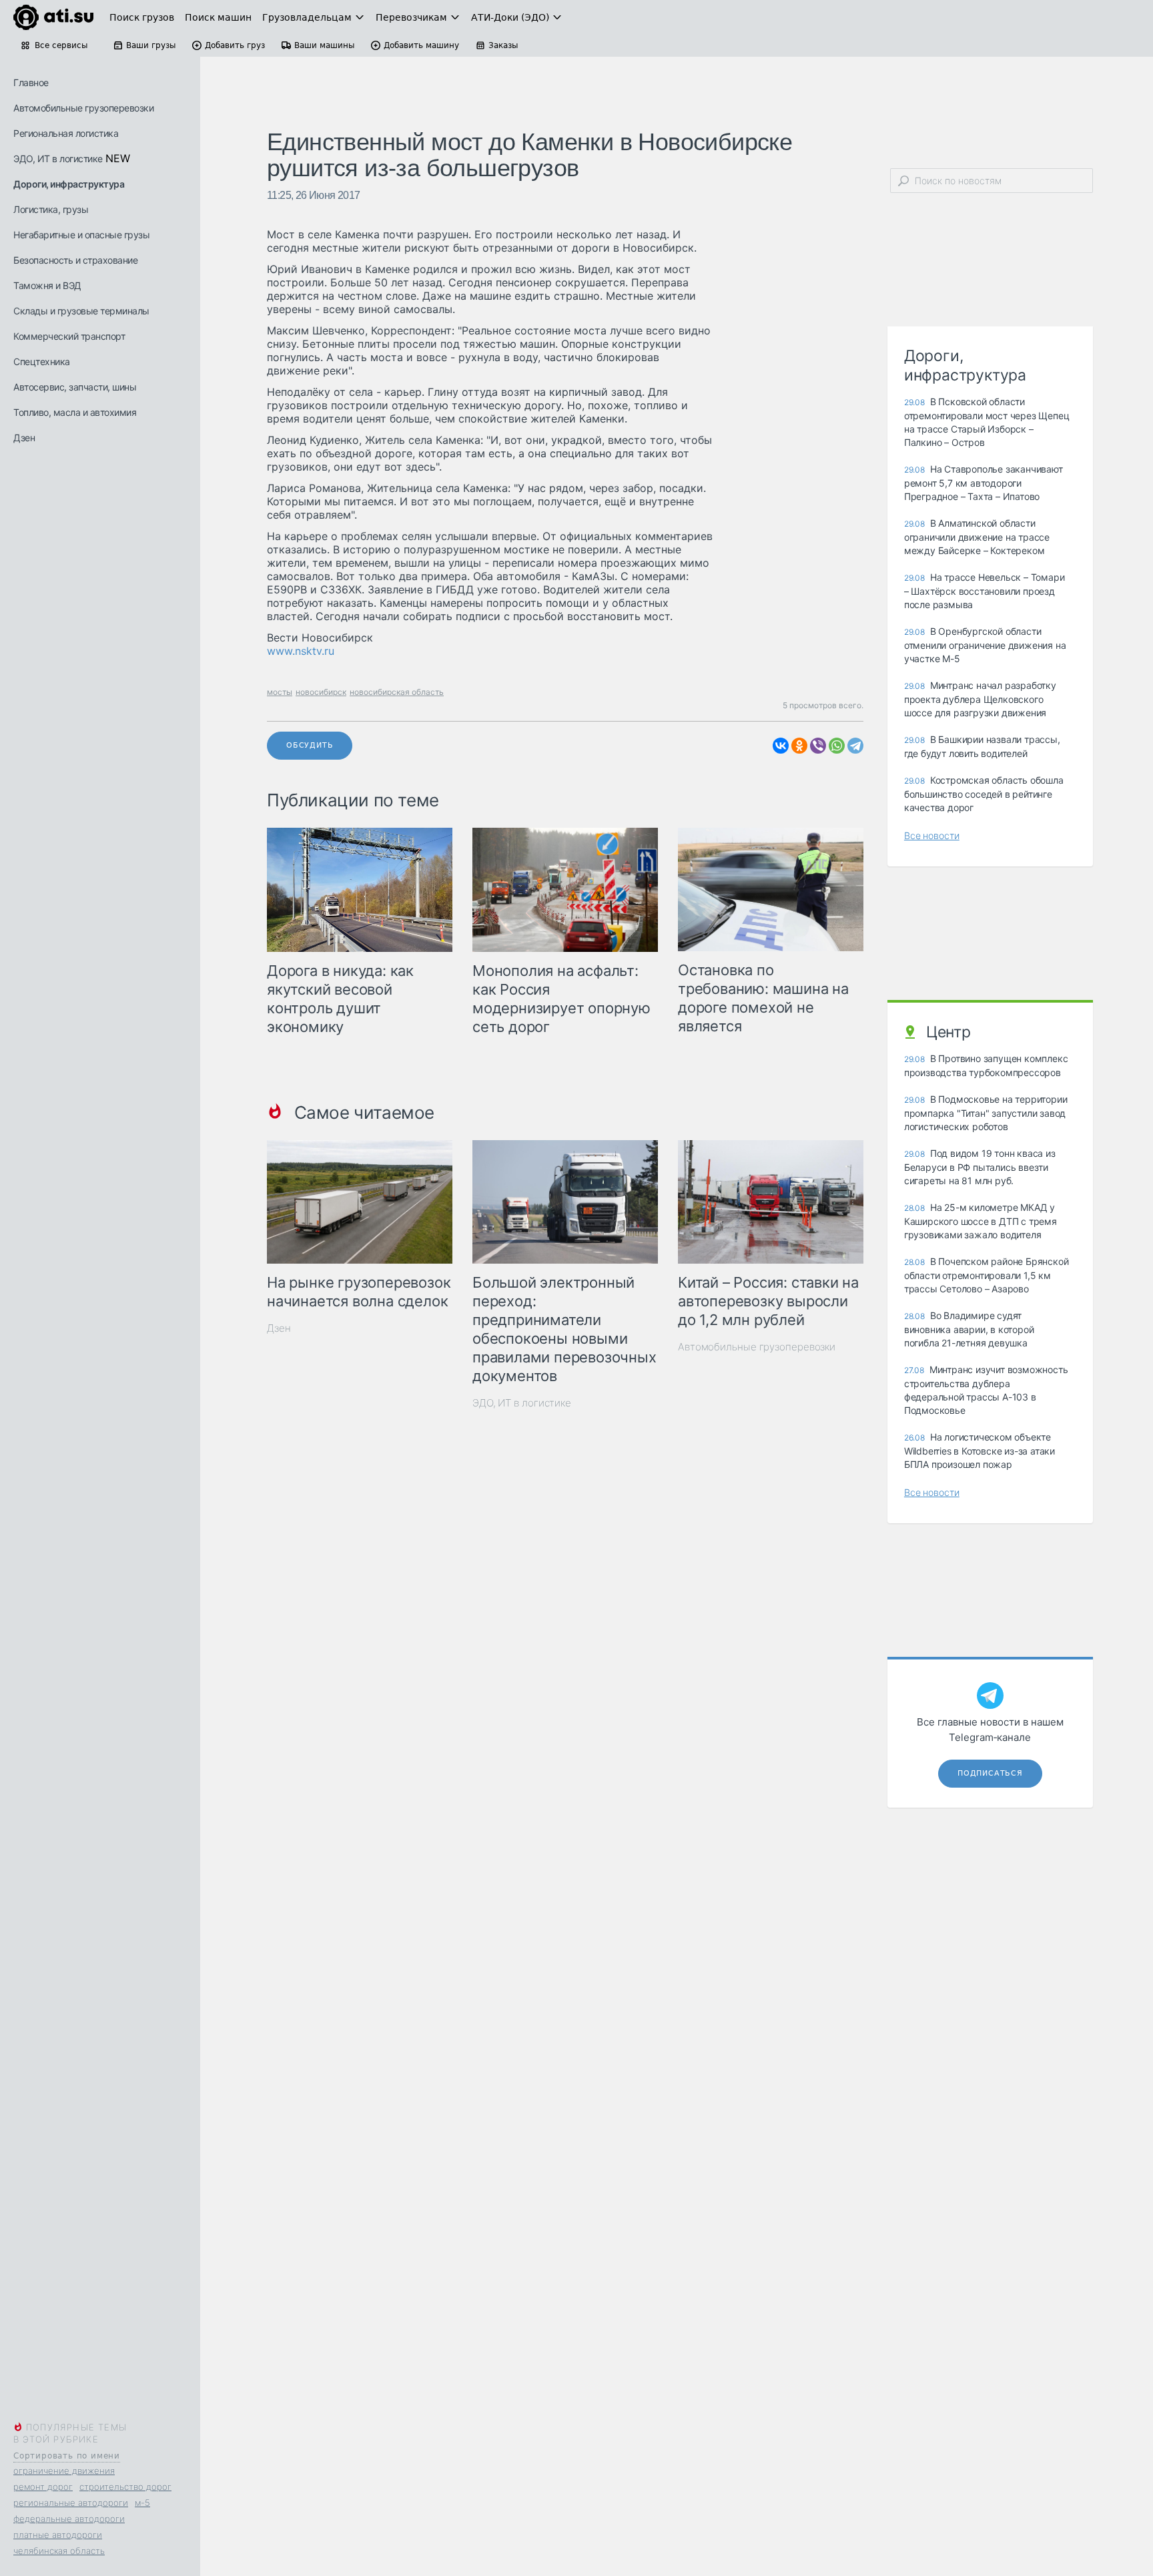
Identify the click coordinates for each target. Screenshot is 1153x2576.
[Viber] (818, 746)
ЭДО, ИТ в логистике (58, 159)
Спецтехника (42, 361)
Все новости (932, 835)
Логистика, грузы (51, 209)
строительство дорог (125, 2487)
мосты (280, 692)
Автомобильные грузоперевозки (83, 108)
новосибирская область (397, 692)
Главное (31, 82)
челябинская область (59, 2551)
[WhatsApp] (837, 746)
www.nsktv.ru (301, 651)
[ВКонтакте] (781, 746)
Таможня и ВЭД (47, 285)
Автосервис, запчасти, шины (75, 387)
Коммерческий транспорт (69, 336)
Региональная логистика (66, 133)
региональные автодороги (71, 2503)
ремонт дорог (43, 2487)
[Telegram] (855, 746)
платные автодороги (58, 2535)
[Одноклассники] (799, 746)
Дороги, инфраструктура (69, 184)
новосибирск (321, 692)
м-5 (142, 2503)
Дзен (24, 438)
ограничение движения (64, 2471)
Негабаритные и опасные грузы (81, 235)
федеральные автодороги (69, 2519)
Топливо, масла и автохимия (75, 412)
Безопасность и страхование (75, 260)
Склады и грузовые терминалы (81, 311)
